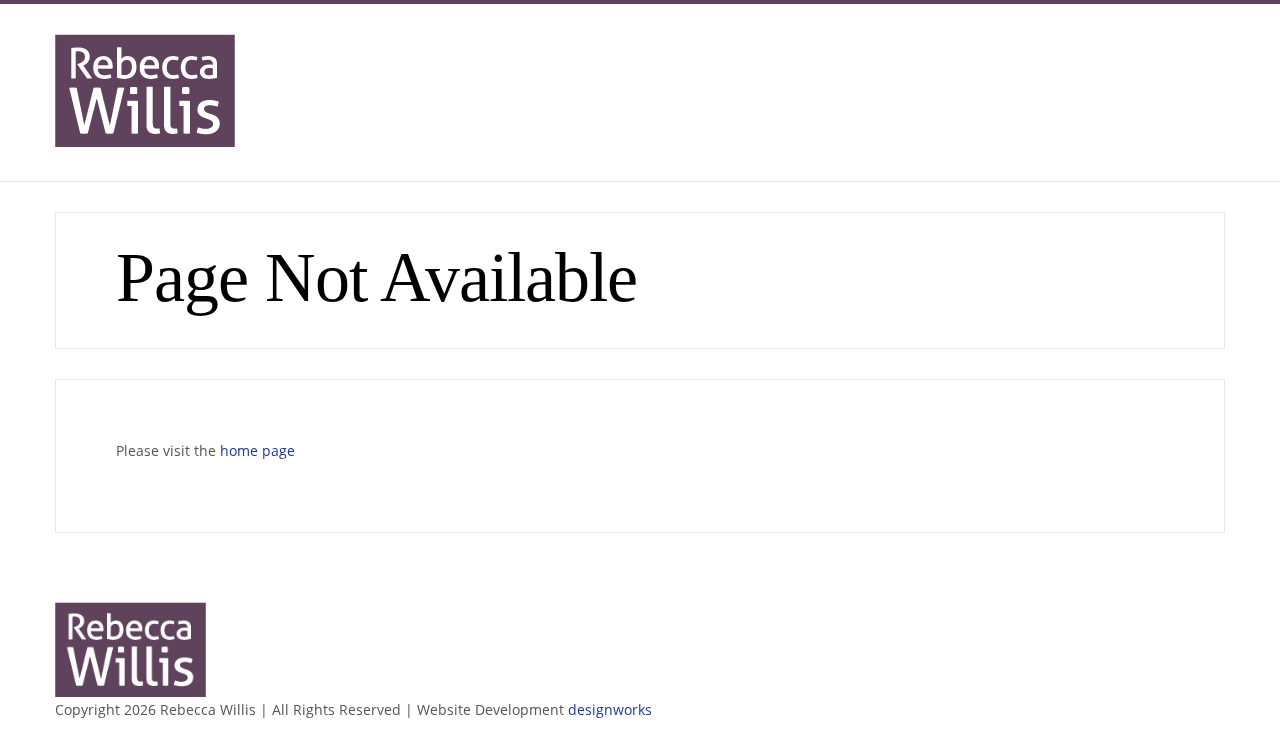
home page (257, 450)
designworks (610, 709)
